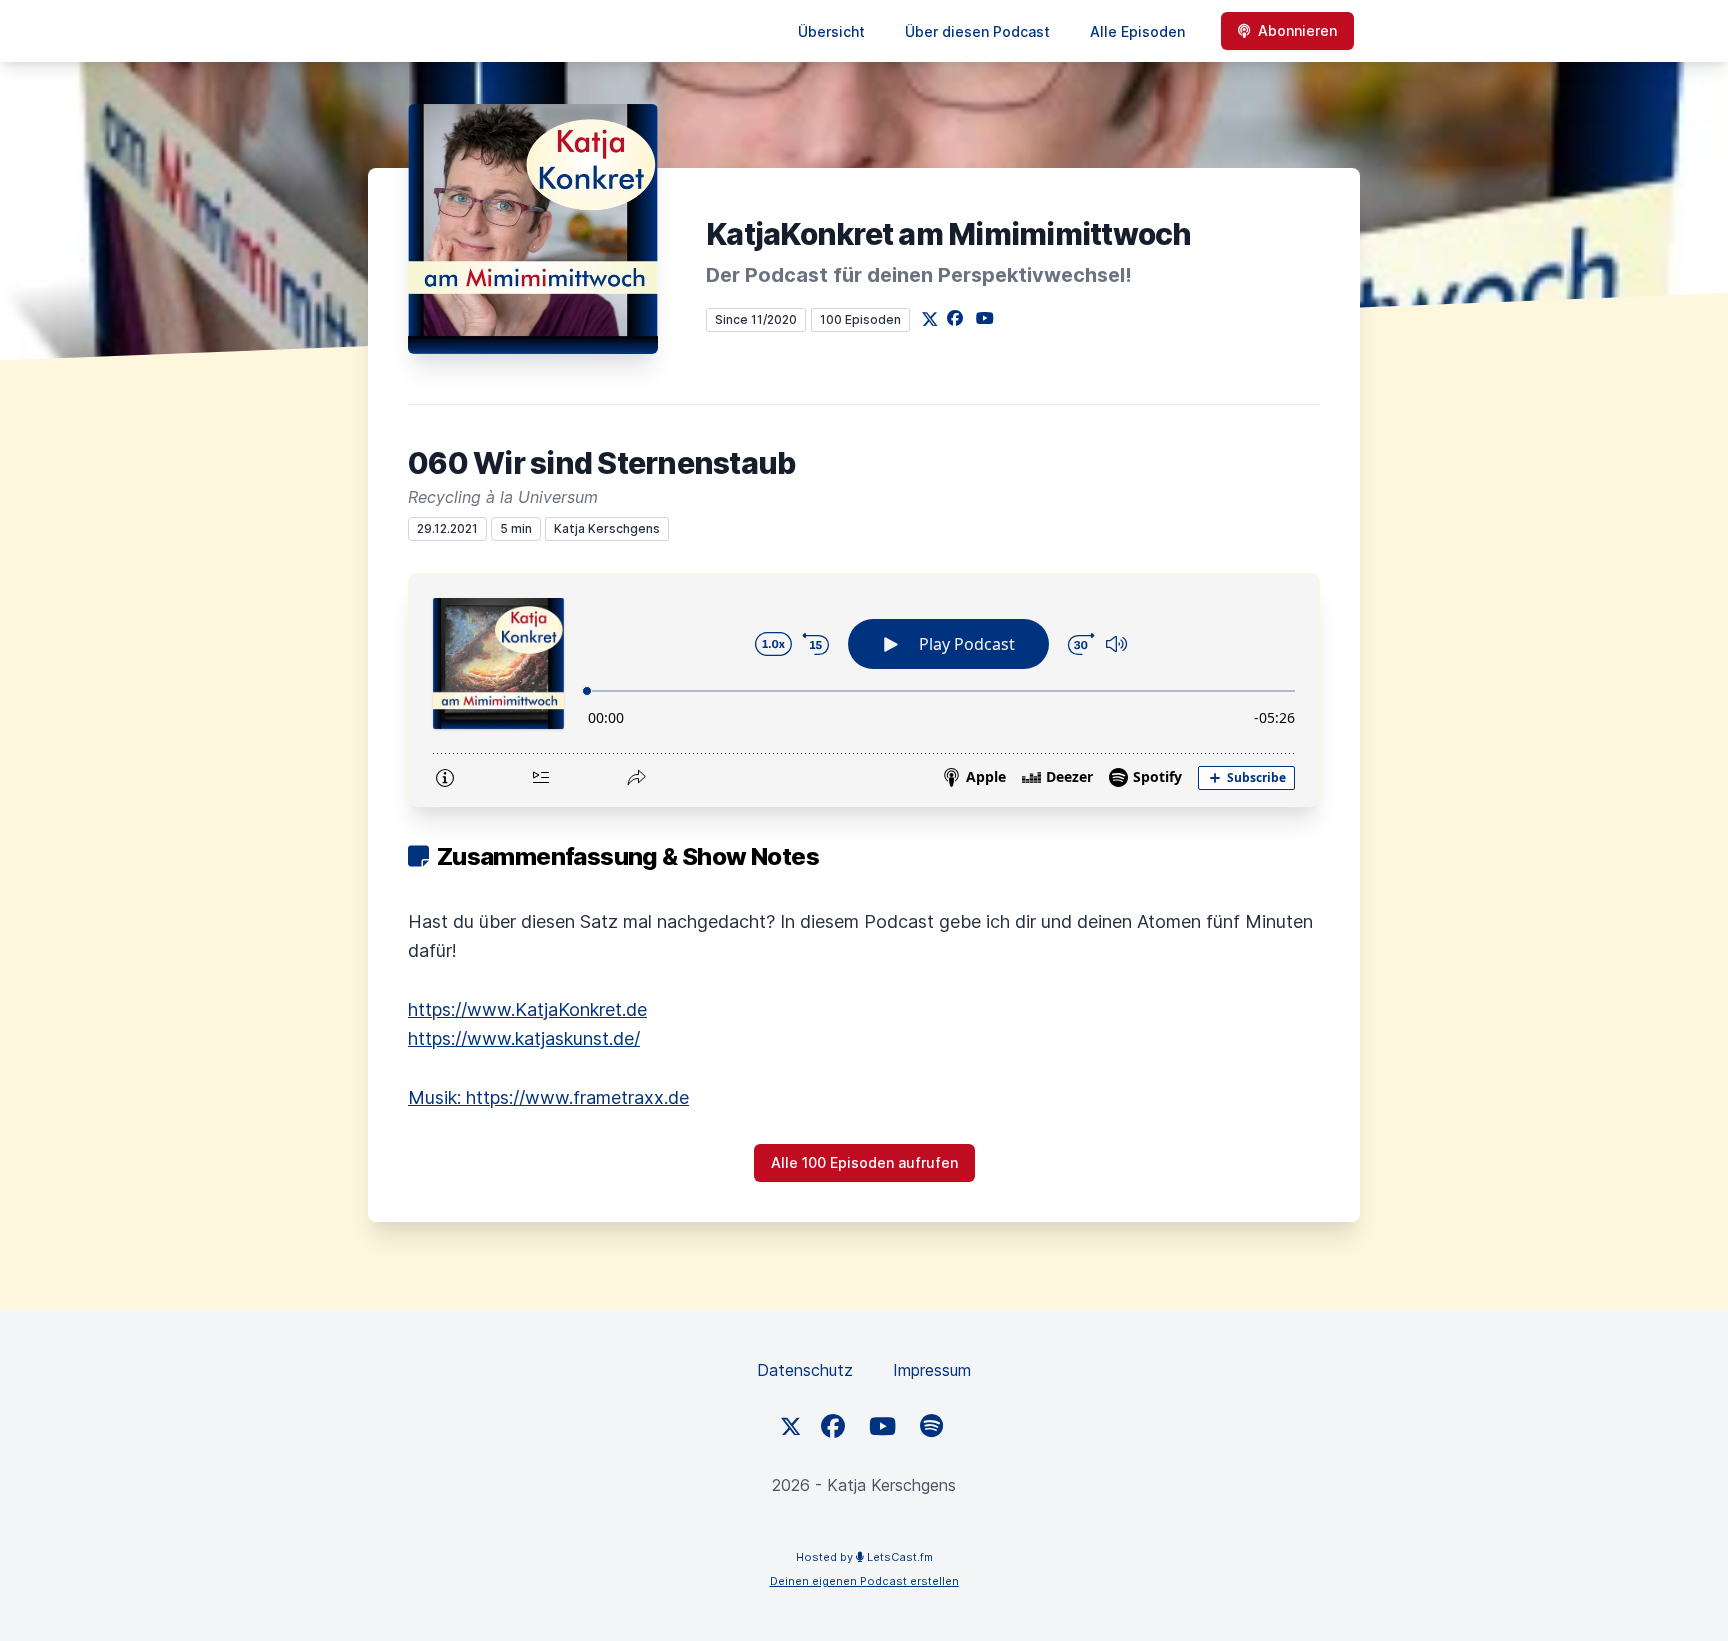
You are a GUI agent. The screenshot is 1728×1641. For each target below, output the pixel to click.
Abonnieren (1297, 30)
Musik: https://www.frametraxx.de (548, 1097)
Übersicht (831, 31)
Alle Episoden (1137, 31)
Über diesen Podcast (977, 31)
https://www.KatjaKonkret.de (527, 1009)
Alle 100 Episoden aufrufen (864, 1162)
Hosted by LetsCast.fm (864, 1557)
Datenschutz (805, 1370)
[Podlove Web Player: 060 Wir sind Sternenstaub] (864, 690)
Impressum (932, 1370)
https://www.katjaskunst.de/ (524, 1038)
